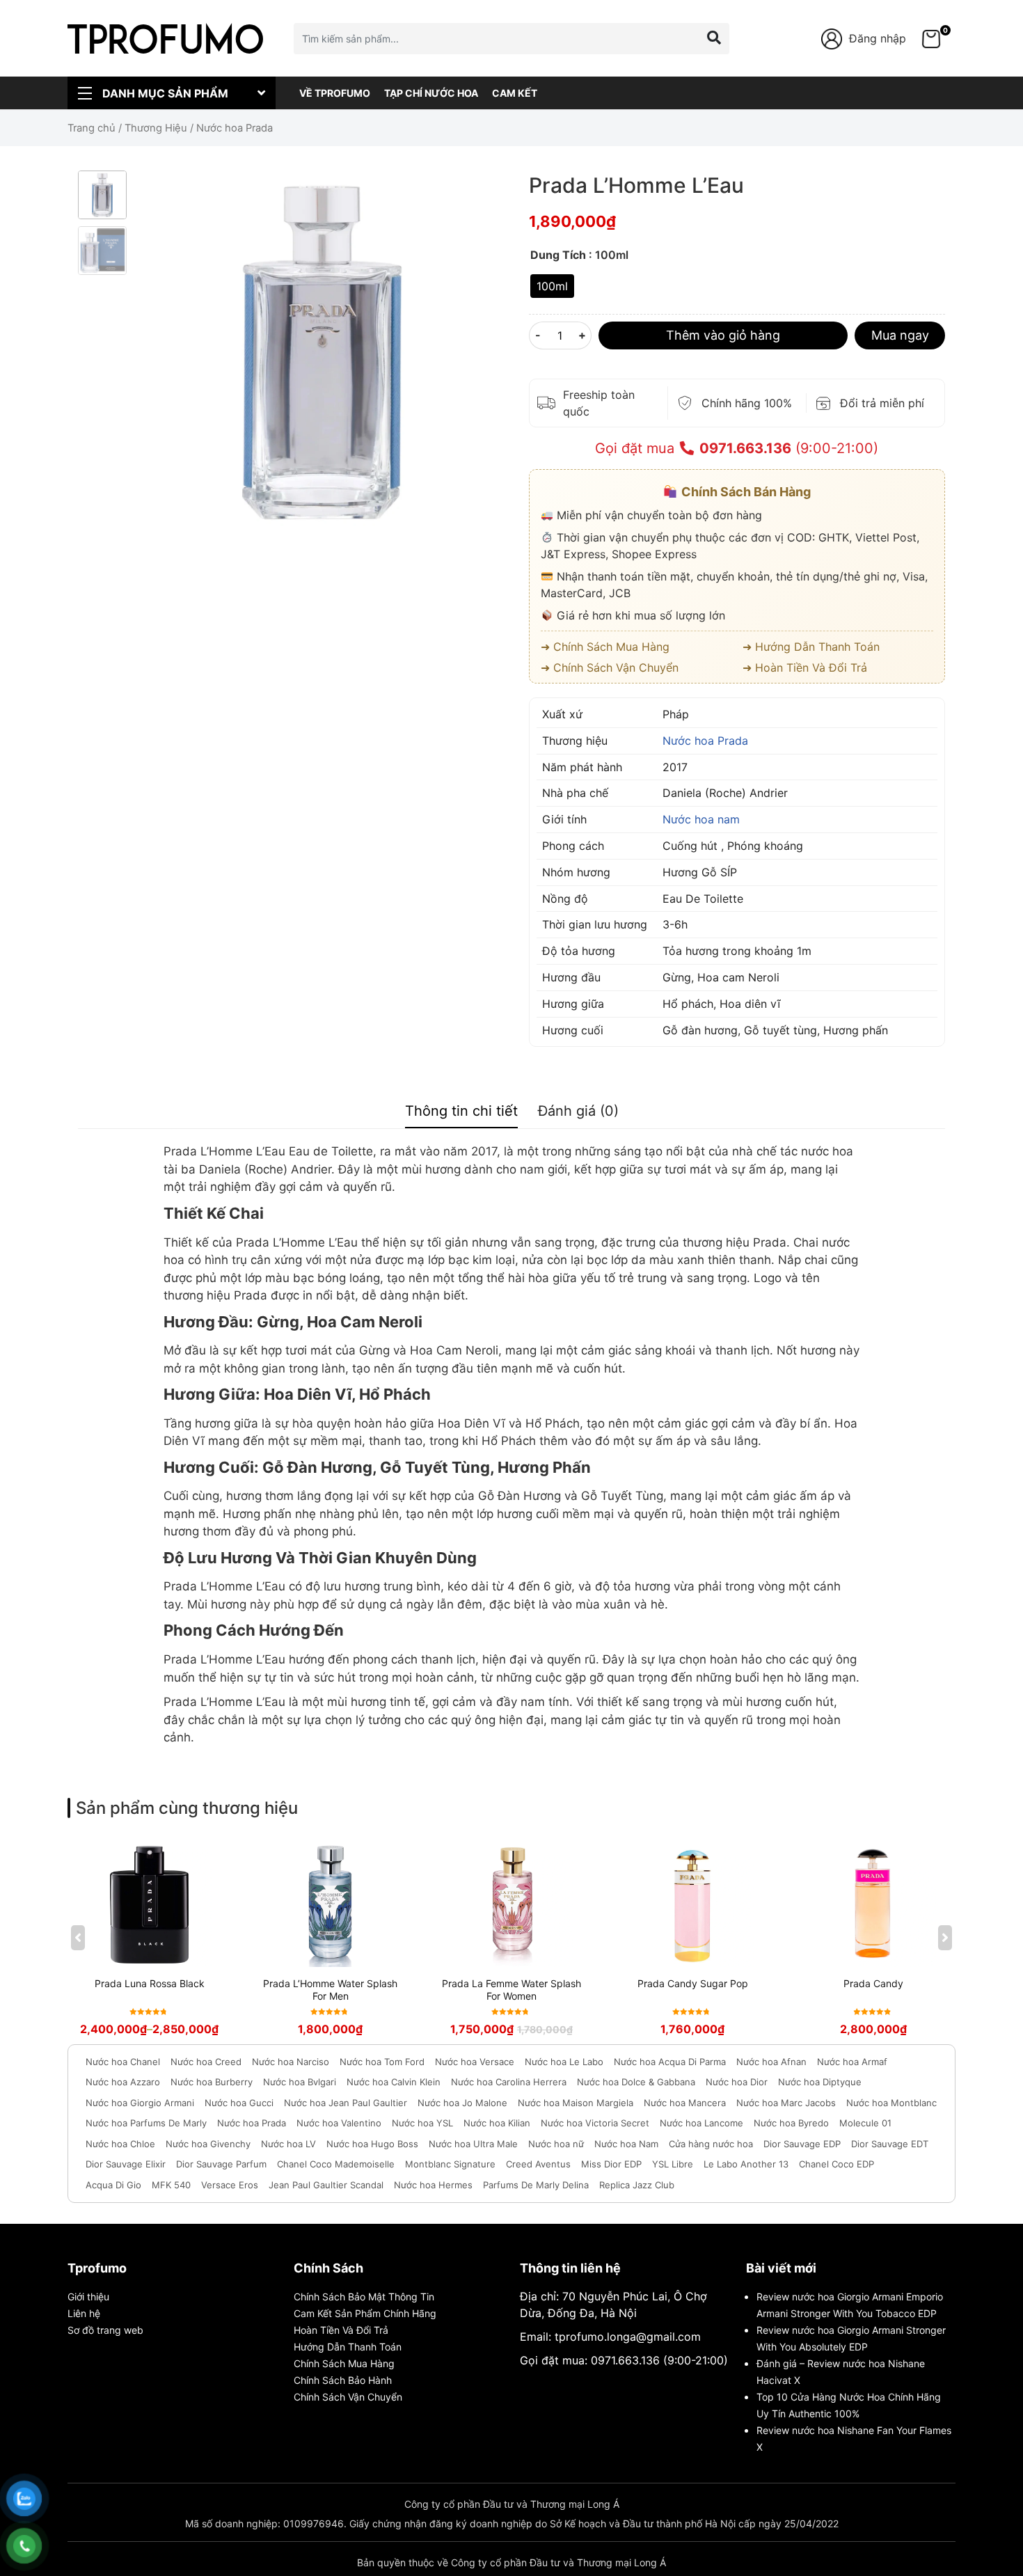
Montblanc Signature (450, 2164)
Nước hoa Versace (475, 2062)
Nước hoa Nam (626, 2144)
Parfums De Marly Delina (536, 2185)
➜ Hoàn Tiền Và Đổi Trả (805, 667)
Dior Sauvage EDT (890, 2144)
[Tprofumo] (165, 38)
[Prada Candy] (873, 1904)
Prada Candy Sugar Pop (693, 1983)
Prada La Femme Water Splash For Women (511, 1990)
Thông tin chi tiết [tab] (461, 1111)
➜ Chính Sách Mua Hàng (605, 647)
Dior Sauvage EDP (802, 2144)
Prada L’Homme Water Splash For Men (330, 1990)
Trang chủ (92, 128)
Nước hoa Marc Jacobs (786, 2103)
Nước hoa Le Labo (564, 2062)
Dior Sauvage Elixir (126, 2164)
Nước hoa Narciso (291, 2062)
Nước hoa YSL (422, 2123)
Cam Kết (515, 93)
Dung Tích (558, 255)
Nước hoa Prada (705, 741)
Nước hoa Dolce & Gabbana (636, 2082)
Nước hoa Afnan (771, 2062)
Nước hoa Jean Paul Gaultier (346, 2103)
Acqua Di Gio (113, 2185)
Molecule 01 (865, 2123)
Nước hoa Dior (737, 2082)
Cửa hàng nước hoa (711, 2144)
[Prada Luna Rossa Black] (150, 1904)
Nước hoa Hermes (433, 2185)
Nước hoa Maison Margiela (576, 2103)
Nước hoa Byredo (791, 2123)
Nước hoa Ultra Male (473, 2144)
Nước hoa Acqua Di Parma (670, 2062)
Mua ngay (900, 335)
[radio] (552, 286)
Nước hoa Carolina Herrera (509, 2082)
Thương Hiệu (156, 128)
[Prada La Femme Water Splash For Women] (511, 1904)
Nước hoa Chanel (123, 2062)
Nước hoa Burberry (212, 2082)
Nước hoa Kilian (497, 2123)
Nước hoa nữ (556, 2144)
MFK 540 (171, 2185)
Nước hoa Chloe (120, 2144)
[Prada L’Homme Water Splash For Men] (331, 1904)
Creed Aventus (538, 2164)
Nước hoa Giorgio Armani (140, 2103)
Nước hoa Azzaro (123, 2082)
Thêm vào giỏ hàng (723, 335)
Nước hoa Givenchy (208, 2144)
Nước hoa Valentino (339, 2123)
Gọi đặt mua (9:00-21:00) (737, 448)
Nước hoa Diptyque (820, 2082)
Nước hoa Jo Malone (462, 2103)
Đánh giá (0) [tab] (578, 1111)
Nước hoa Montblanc (891, 2103)
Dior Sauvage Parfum (221, 2164)
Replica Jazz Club (637, 2185)
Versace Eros (230, 2185)
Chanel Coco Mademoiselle (336, 2164)
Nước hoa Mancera (685, 2103)
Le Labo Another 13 (746, 2164)
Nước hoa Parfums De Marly (146, 2123)
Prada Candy (873, 1983)
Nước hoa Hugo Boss (372, 2144)
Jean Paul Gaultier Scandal (326, 2185)
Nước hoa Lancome (701, 2123)
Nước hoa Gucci (239, 2103)
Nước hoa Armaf (852, 2062)
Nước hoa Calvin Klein (394, 2082)
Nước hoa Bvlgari (300, 2082)
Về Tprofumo (335, 93)
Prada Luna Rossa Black (150, 1983)
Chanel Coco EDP (836, 2164)
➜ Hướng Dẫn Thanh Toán (811, 647)
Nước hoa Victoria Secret (595, 2123)
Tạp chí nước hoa (431, 93)
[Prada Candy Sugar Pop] (692, 1904)
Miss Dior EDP (611, 2164)
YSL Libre (673, 2164)
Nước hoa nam (701, 819)
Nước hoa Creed (206, 2062)
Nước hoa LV (288, 2144)
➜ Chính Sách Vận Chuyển (610, 667)
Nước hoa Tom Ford (382, 2062)
